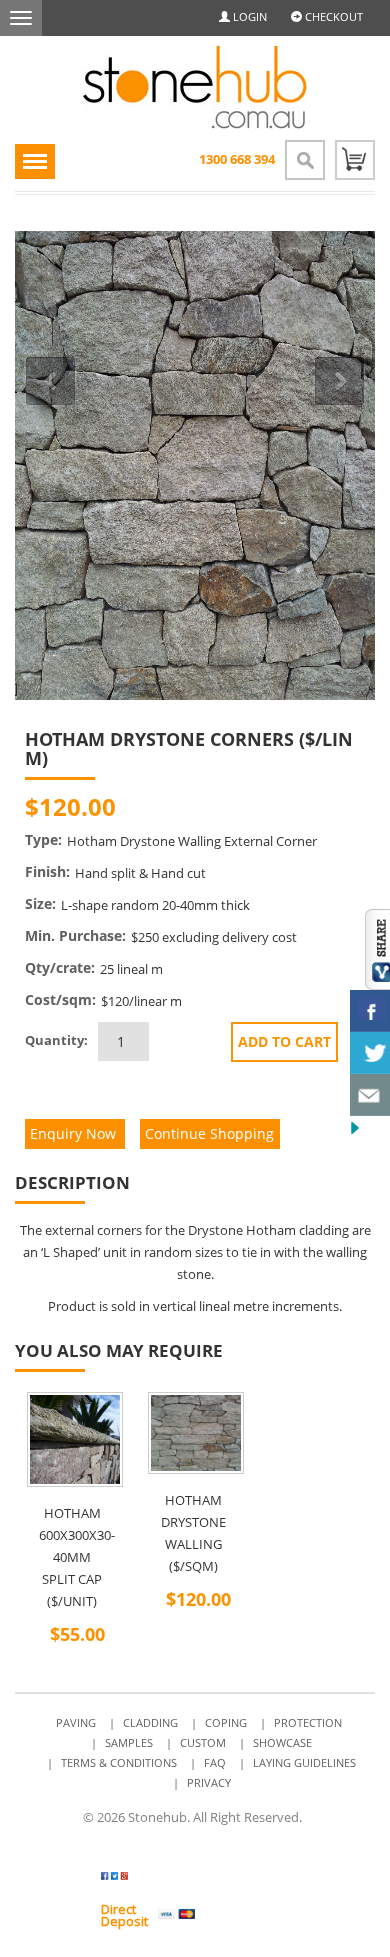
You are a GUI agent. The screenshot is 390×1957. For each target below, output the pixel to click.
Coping (226, 1722)
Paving (76, 1722)
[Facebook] (287, 807)
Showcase (282, 1742)
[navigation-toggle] (35, 161)
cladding (324, 1230)
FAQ (215, 1762)
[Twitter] (151, 1880)
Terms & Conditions (119, 1762)
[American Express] (270, 1915)
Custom (203, 1742)
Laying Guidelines (304, 1762)
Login (248, 16)
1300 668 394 (237, 159)
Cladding (150, 1722)
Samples (129, 1742)
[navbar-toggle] (21, 18)
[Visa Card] (176, 1915)
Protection (308, 1722)
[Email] (337, 807)
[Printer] (362, 807)
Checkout (332, 16)
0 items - (355, 160)
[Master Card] (223, 1915)
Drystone (215, 1230)
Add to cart (284, 1041)
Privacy (209, 1782)
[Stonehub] (195, 87)
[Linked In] (312, 807)
